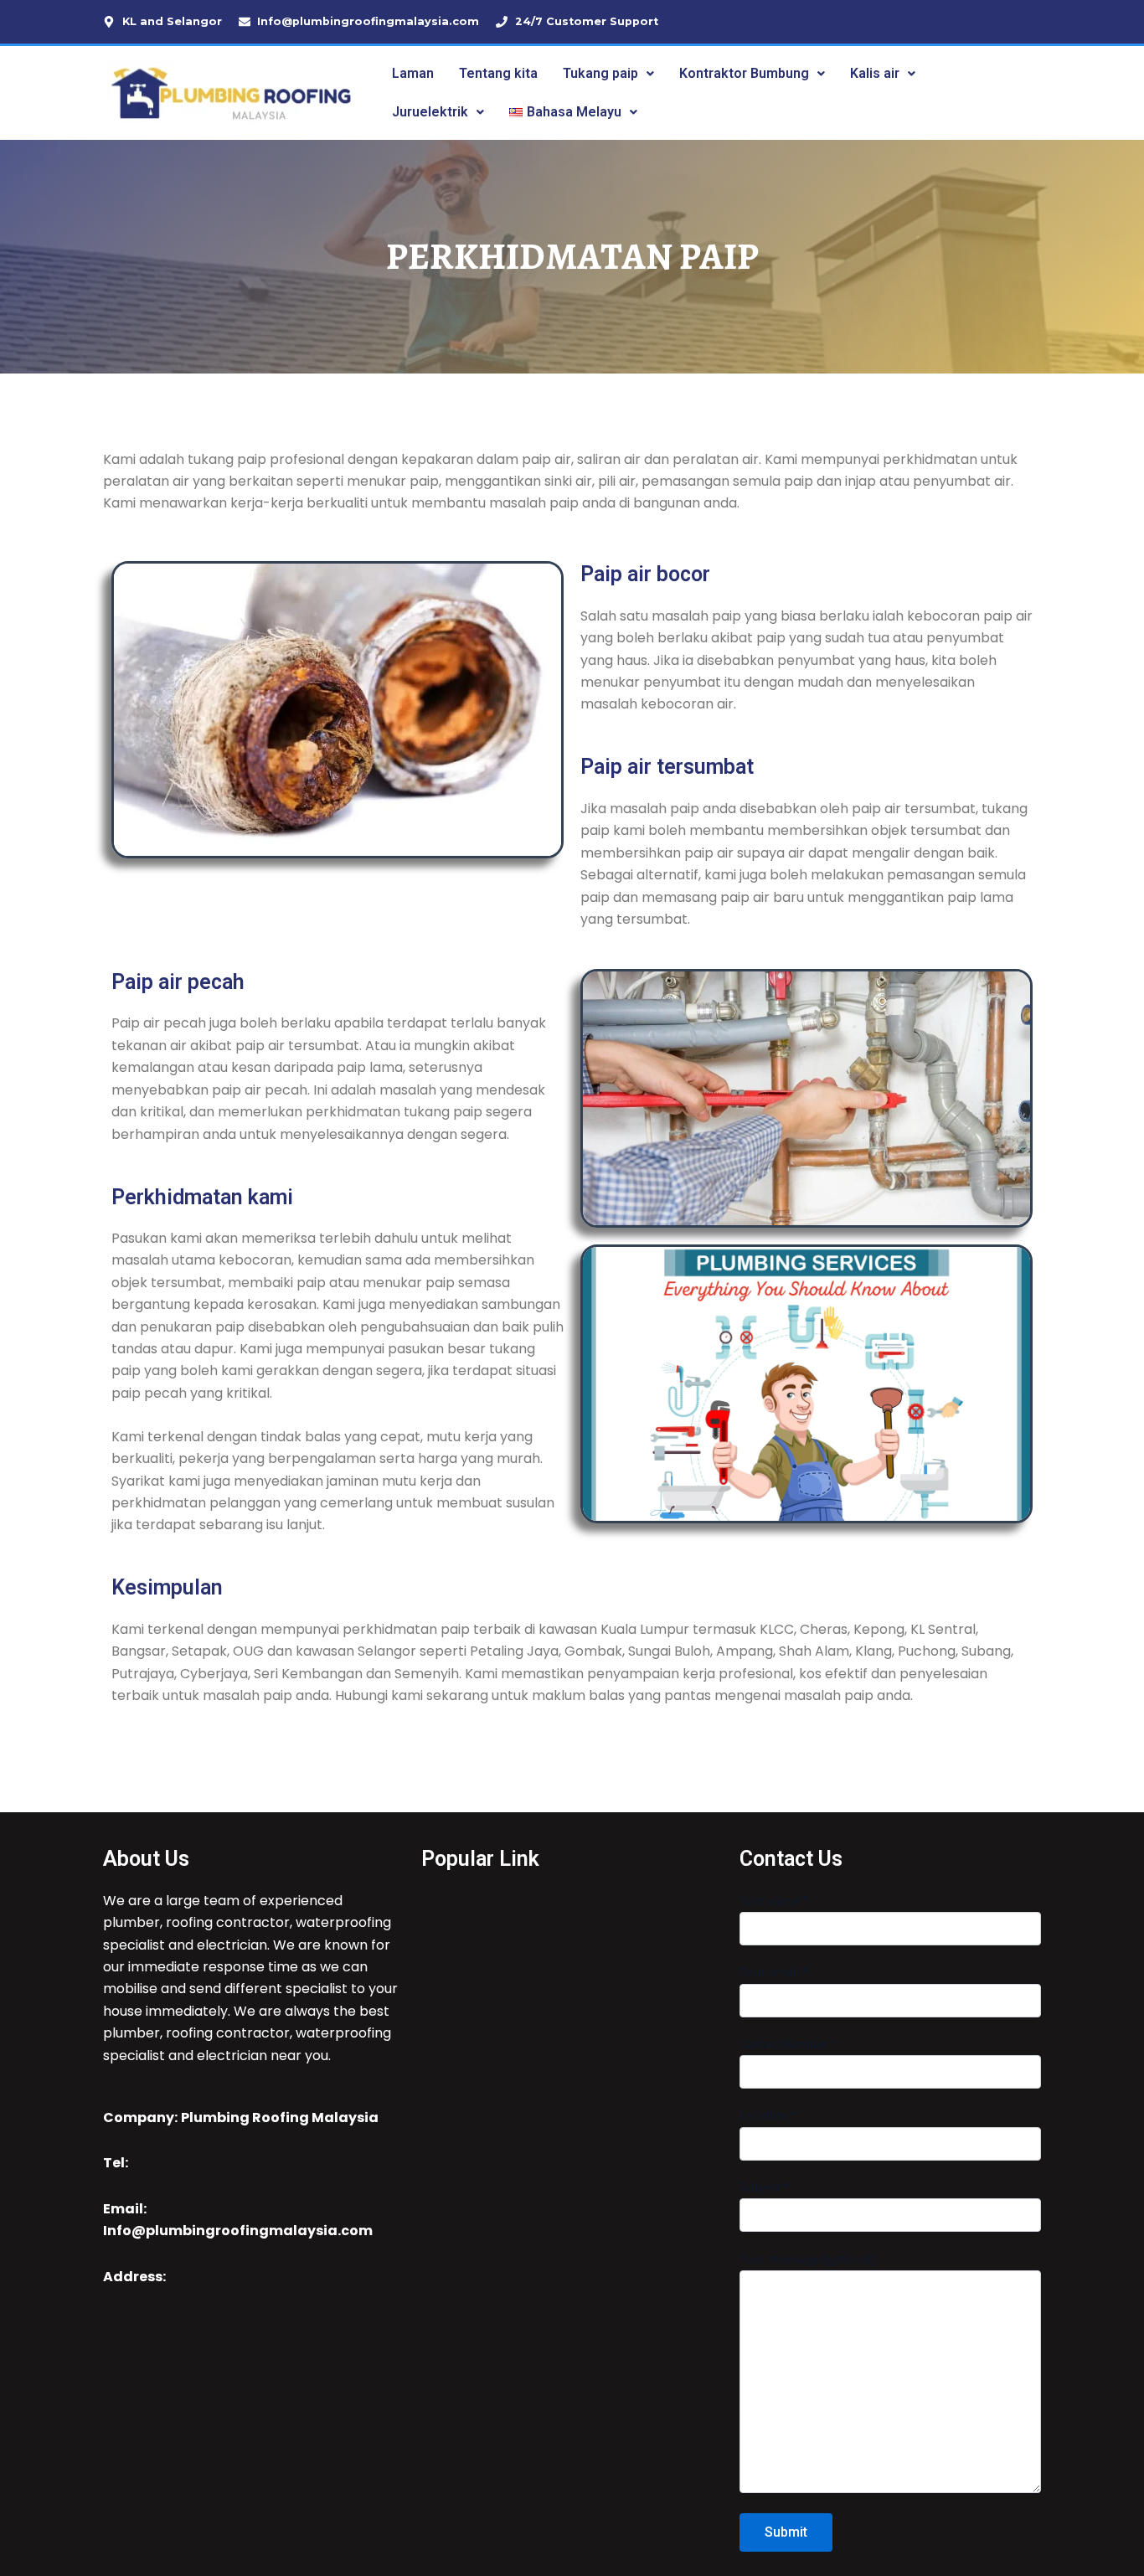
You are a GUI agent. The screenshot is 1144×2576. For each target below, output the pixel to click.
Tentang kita (498, 73)
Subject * (764, 2187)
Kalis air (875, 73)
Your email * (773, 1972)
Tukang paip (600, 73)
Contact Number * (788, 2044)
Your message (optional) (808, 2259)
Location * (768, 2115)
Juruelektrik (430, 112)
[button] (608, 74)
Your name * (773, 1901)
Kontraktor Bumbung (744, 73)
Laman (413, 73)
